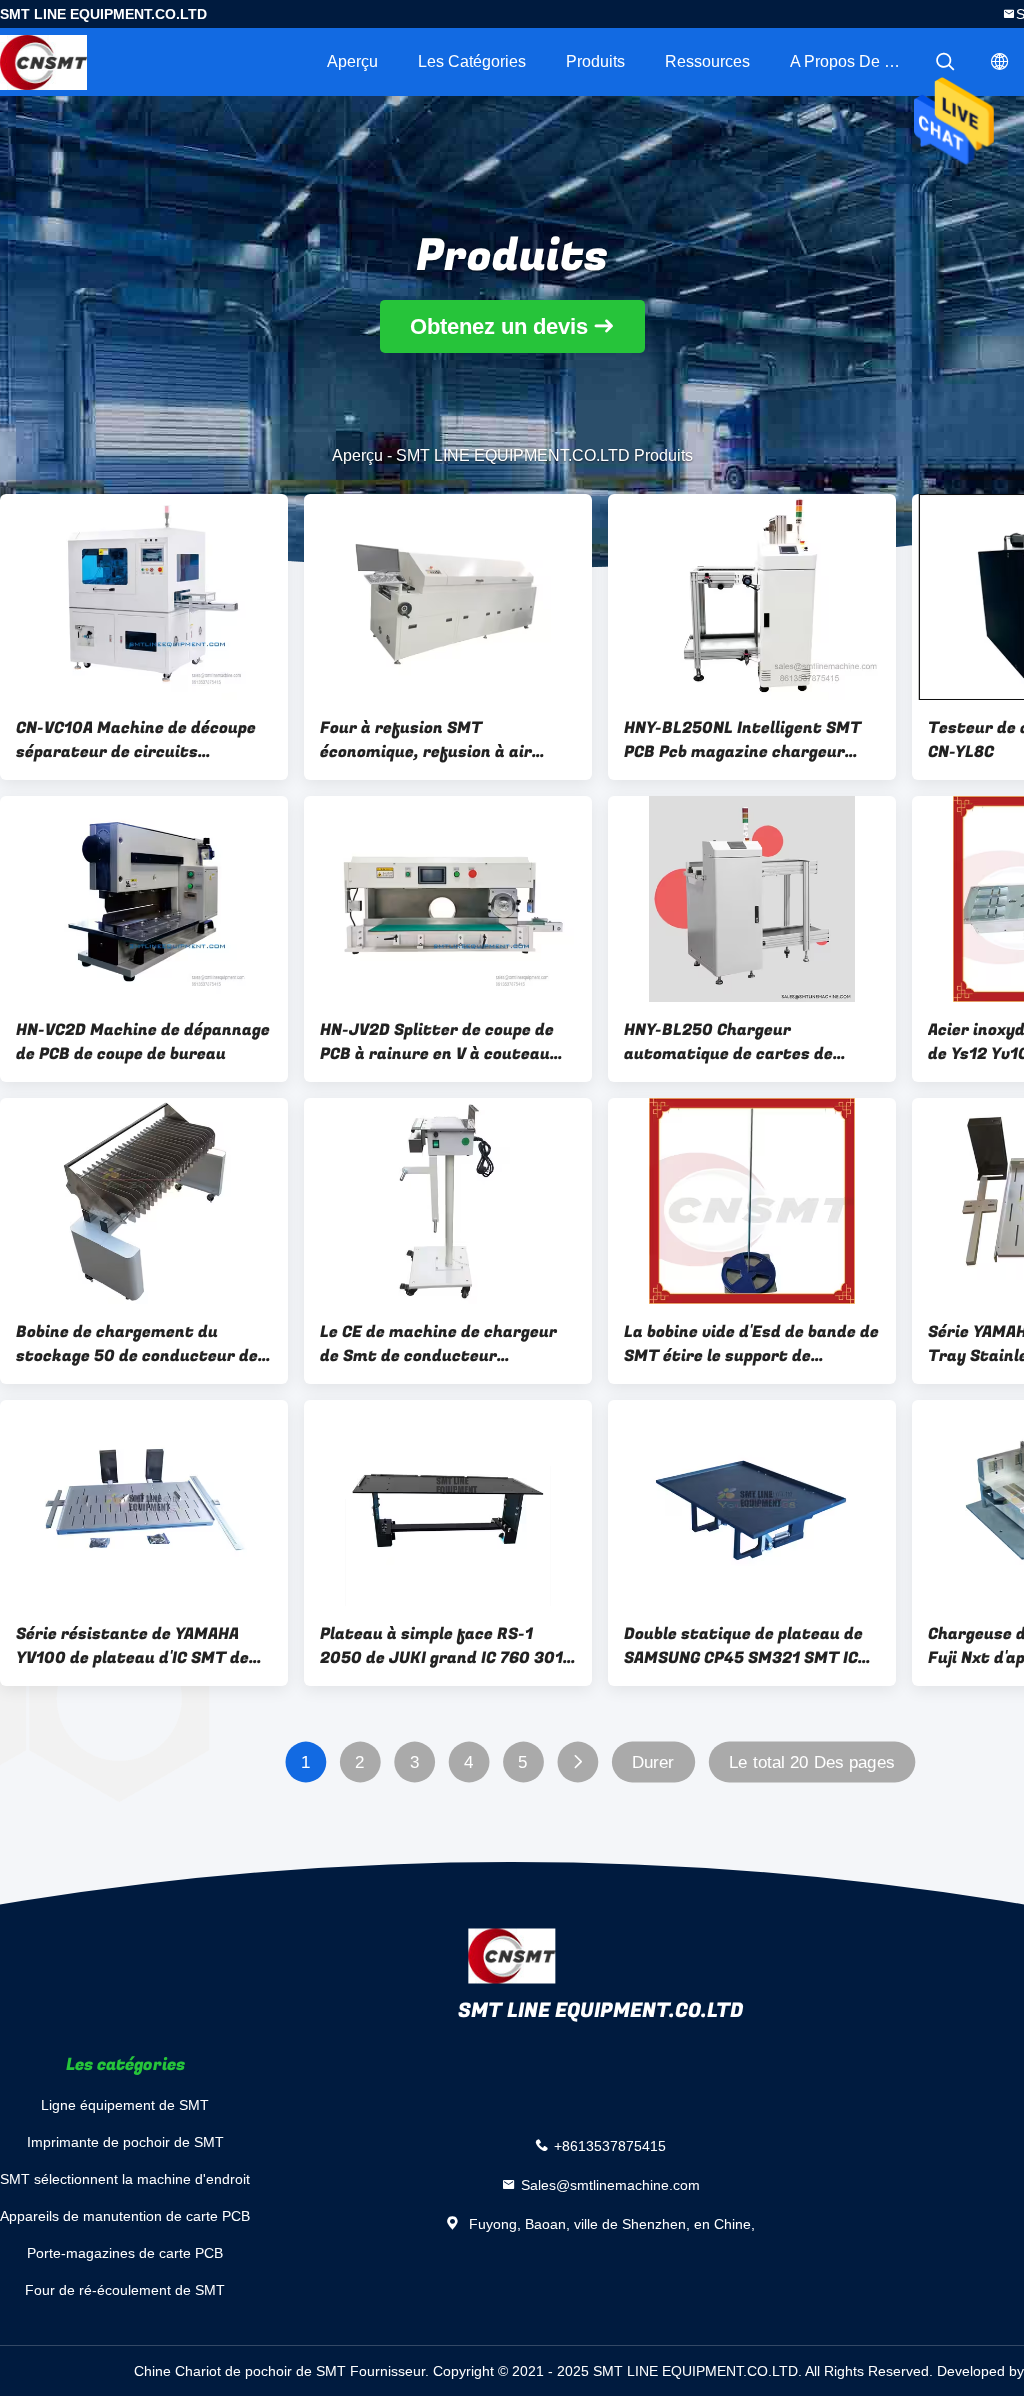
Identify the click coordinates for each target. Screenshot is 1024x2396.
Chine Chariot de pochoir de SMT (240, 2371)
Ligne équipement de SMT (125, 2105)
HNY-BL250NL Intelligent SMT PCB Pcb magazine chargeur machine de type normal (742, 740)
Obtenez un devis (499, 326)
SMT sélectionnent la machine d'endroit (125, 2179)
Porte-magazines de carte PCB (125, 2253)
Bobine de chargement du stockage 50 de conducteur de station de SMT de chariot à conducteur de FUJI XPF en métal (137, 1344)
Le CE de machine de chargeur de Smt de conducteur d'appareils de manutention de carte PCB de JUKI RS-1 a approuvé (441, 1344)
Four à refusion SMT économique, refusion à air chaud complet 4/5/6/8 (426, 740)
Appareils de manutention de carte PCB (125, 2216)
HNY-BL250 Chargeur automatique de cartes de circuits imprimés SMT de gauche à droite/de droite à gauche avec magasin (734, 1042)
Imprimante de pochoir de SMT (125, 2142)
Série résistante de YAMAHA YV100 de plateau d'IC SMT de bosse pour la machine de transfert (132, 1646)
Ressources (707, 61)
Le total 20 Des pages (812, 1762)
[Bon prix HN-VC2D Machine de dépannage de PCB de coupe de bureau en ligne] (144, 899)
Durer (653, 1762)
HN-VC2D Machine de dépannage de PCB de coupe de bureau (143, 1042)
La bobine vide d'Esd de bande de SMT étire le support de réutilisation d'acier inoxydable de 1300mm (751, 1344)
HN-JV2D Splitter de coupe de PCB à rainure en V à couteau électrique (437, 1042)
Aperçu (352, 61)
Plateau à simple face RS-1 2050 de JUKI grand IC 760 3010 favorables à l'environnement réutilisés (447, 1646)
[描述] (945, 62)
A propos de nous (855, 61)
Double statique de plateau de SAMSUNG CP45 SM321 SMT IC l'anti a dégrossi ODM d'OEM (743, 1646)
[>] (577, 1762)
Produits (595, 61)
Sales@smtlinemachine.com (610, 2184)
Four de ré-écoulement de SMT (125, 2290)
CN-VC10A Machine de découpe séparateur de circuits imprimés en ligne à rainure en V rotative (143, 740)
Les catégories (472, 61)
